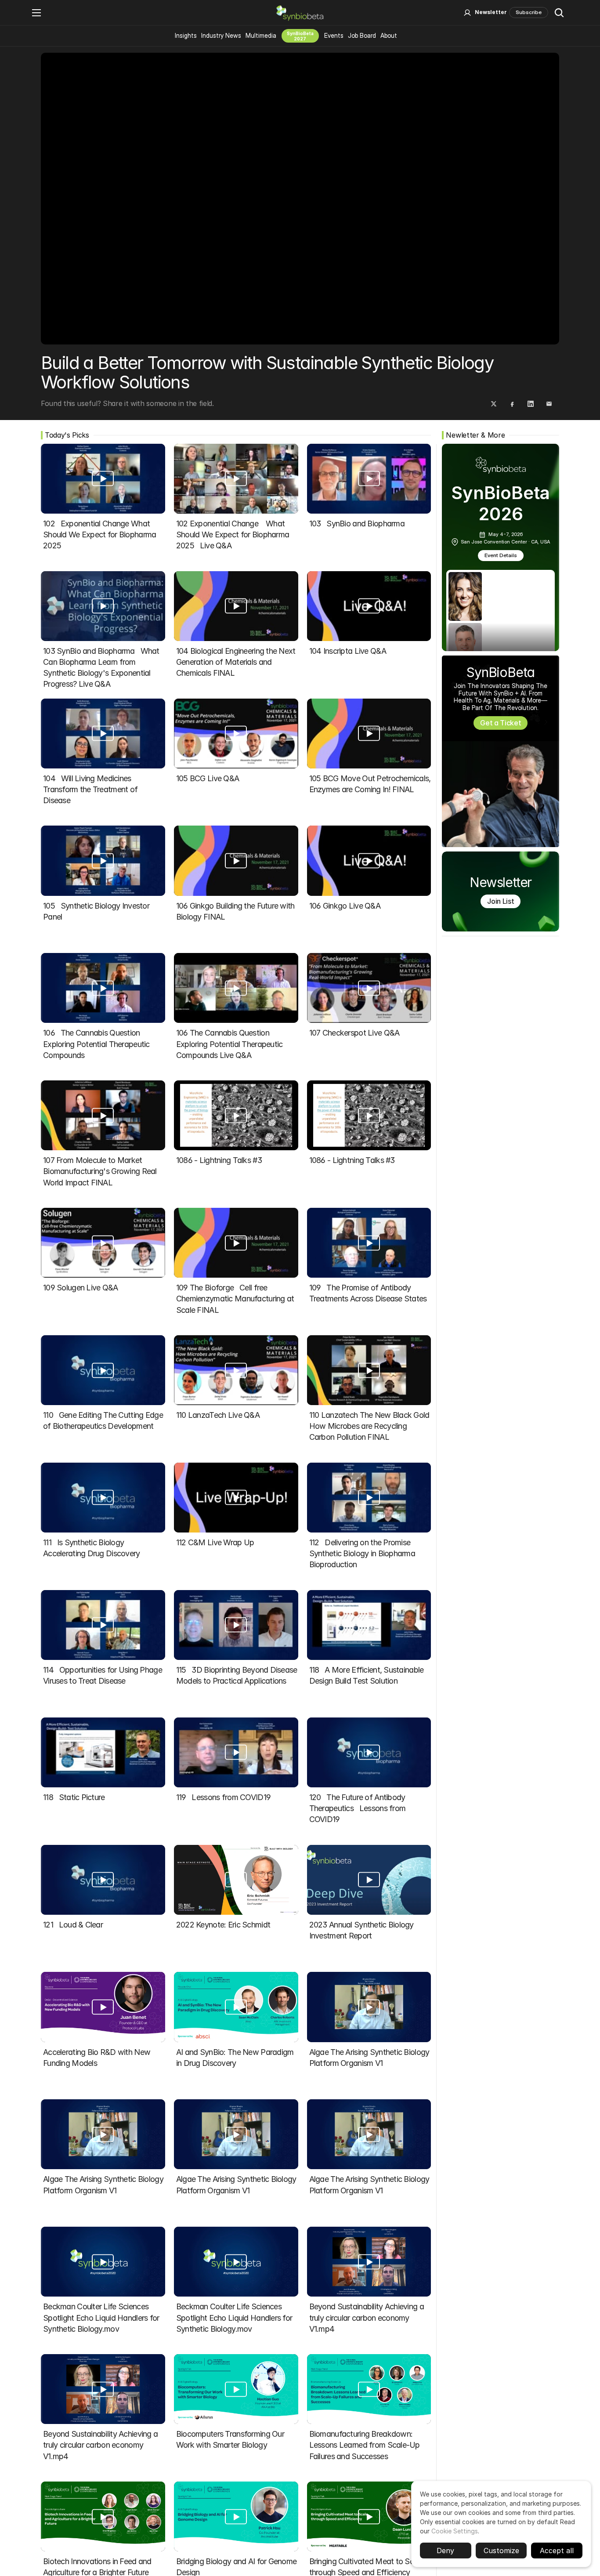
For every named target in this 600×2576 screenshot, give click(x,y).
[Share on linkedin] (531, 404)
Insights (186, 35)
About (389, 35)
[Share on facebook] (512, 404)
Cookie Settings (455, 2531)
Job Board (362, 35)
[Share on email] (549, 404)
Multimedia (261, 35)
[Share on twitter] (494, 404)
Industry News (221, 35)
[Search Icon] (559, 13)
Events (334, 35)
